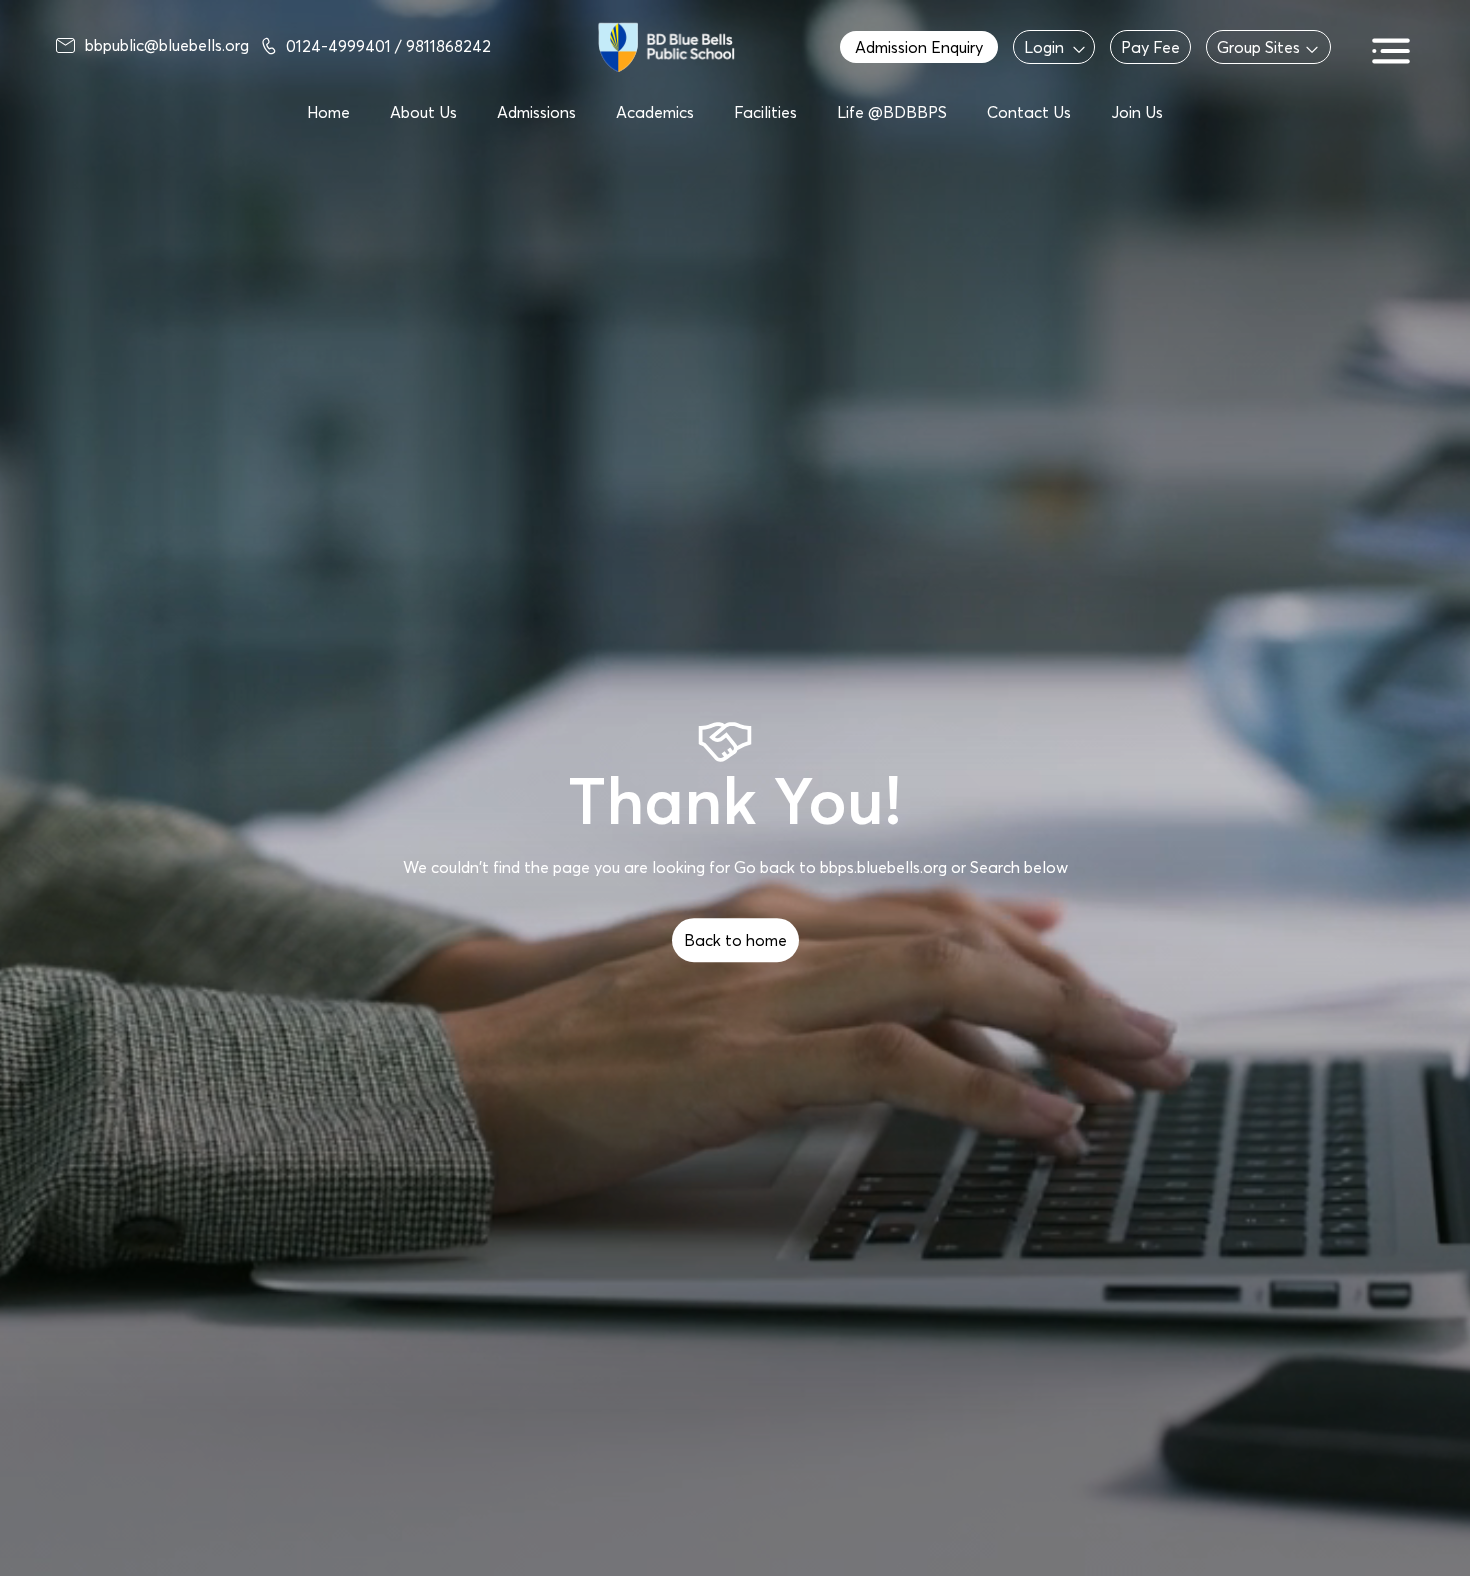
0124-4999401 (340, 46)
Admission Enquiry (919, 47)
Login (1044, 47)
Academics (655, 112)
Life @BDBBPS (892, 112)
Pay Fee (1150, 47)
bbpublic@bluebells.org (167, 45)
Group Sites (1258, 47)
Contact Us (1029, 112)
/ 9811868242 (443, 46)
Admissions (536, 112)
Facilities (765, 112)
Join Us (1137, 112)
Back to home (735, 940)
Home (328, 112)
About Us (423, 112)
